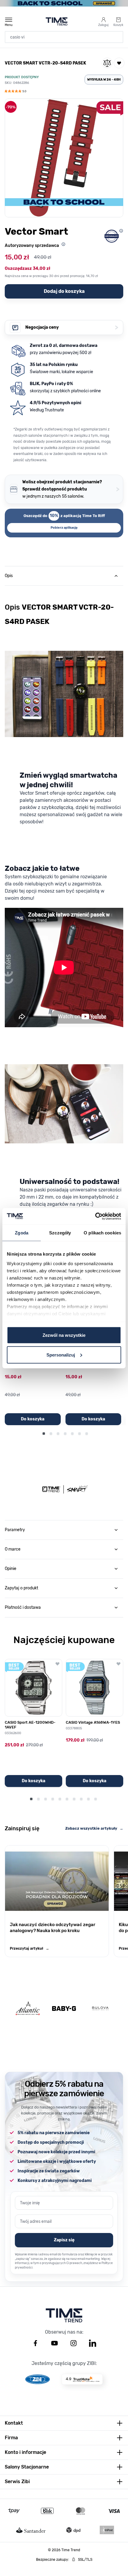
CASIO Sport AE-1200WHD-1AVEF (30, 1725)
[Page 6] (79, 1434)
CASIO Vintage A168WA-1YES (93, 1722)
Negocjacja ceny (72, 327)
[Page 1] (44, 1434)
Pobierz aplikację (64, 528)
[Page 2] (51, 1434)
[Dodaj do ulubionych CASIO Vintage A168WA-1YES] (118, 1664)
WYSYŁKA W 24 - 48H (104, 80)
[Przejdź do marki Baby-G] (64, 2008)
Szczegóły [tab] (60, 1233)
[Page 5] (72, 1434)
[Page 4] (65, 1434)
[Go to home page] (57, 21)
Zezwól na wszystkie (64, 1335)
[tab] (64, 576)
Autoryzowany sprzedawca (32, 246)
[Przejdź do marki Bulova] (100, 2008)
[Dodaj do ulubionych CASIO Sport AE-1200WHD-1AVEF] (57, 1664)
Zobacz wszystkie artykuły (94, 1828)
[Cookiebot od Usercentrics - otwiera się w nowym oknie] (95, 1216)
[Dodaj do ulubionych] (119, 63)
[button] (15, 92)
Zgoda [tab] (22, 1233)
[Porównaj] (107, 63)
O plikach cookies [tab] (102, 1233)
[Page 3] (58, 1434)
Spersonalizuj (61, 1355)
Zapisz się (64, 2240)
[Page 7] (87, 1434)
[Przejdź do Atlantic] (28, 2008)
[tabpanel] (64, 1051)
